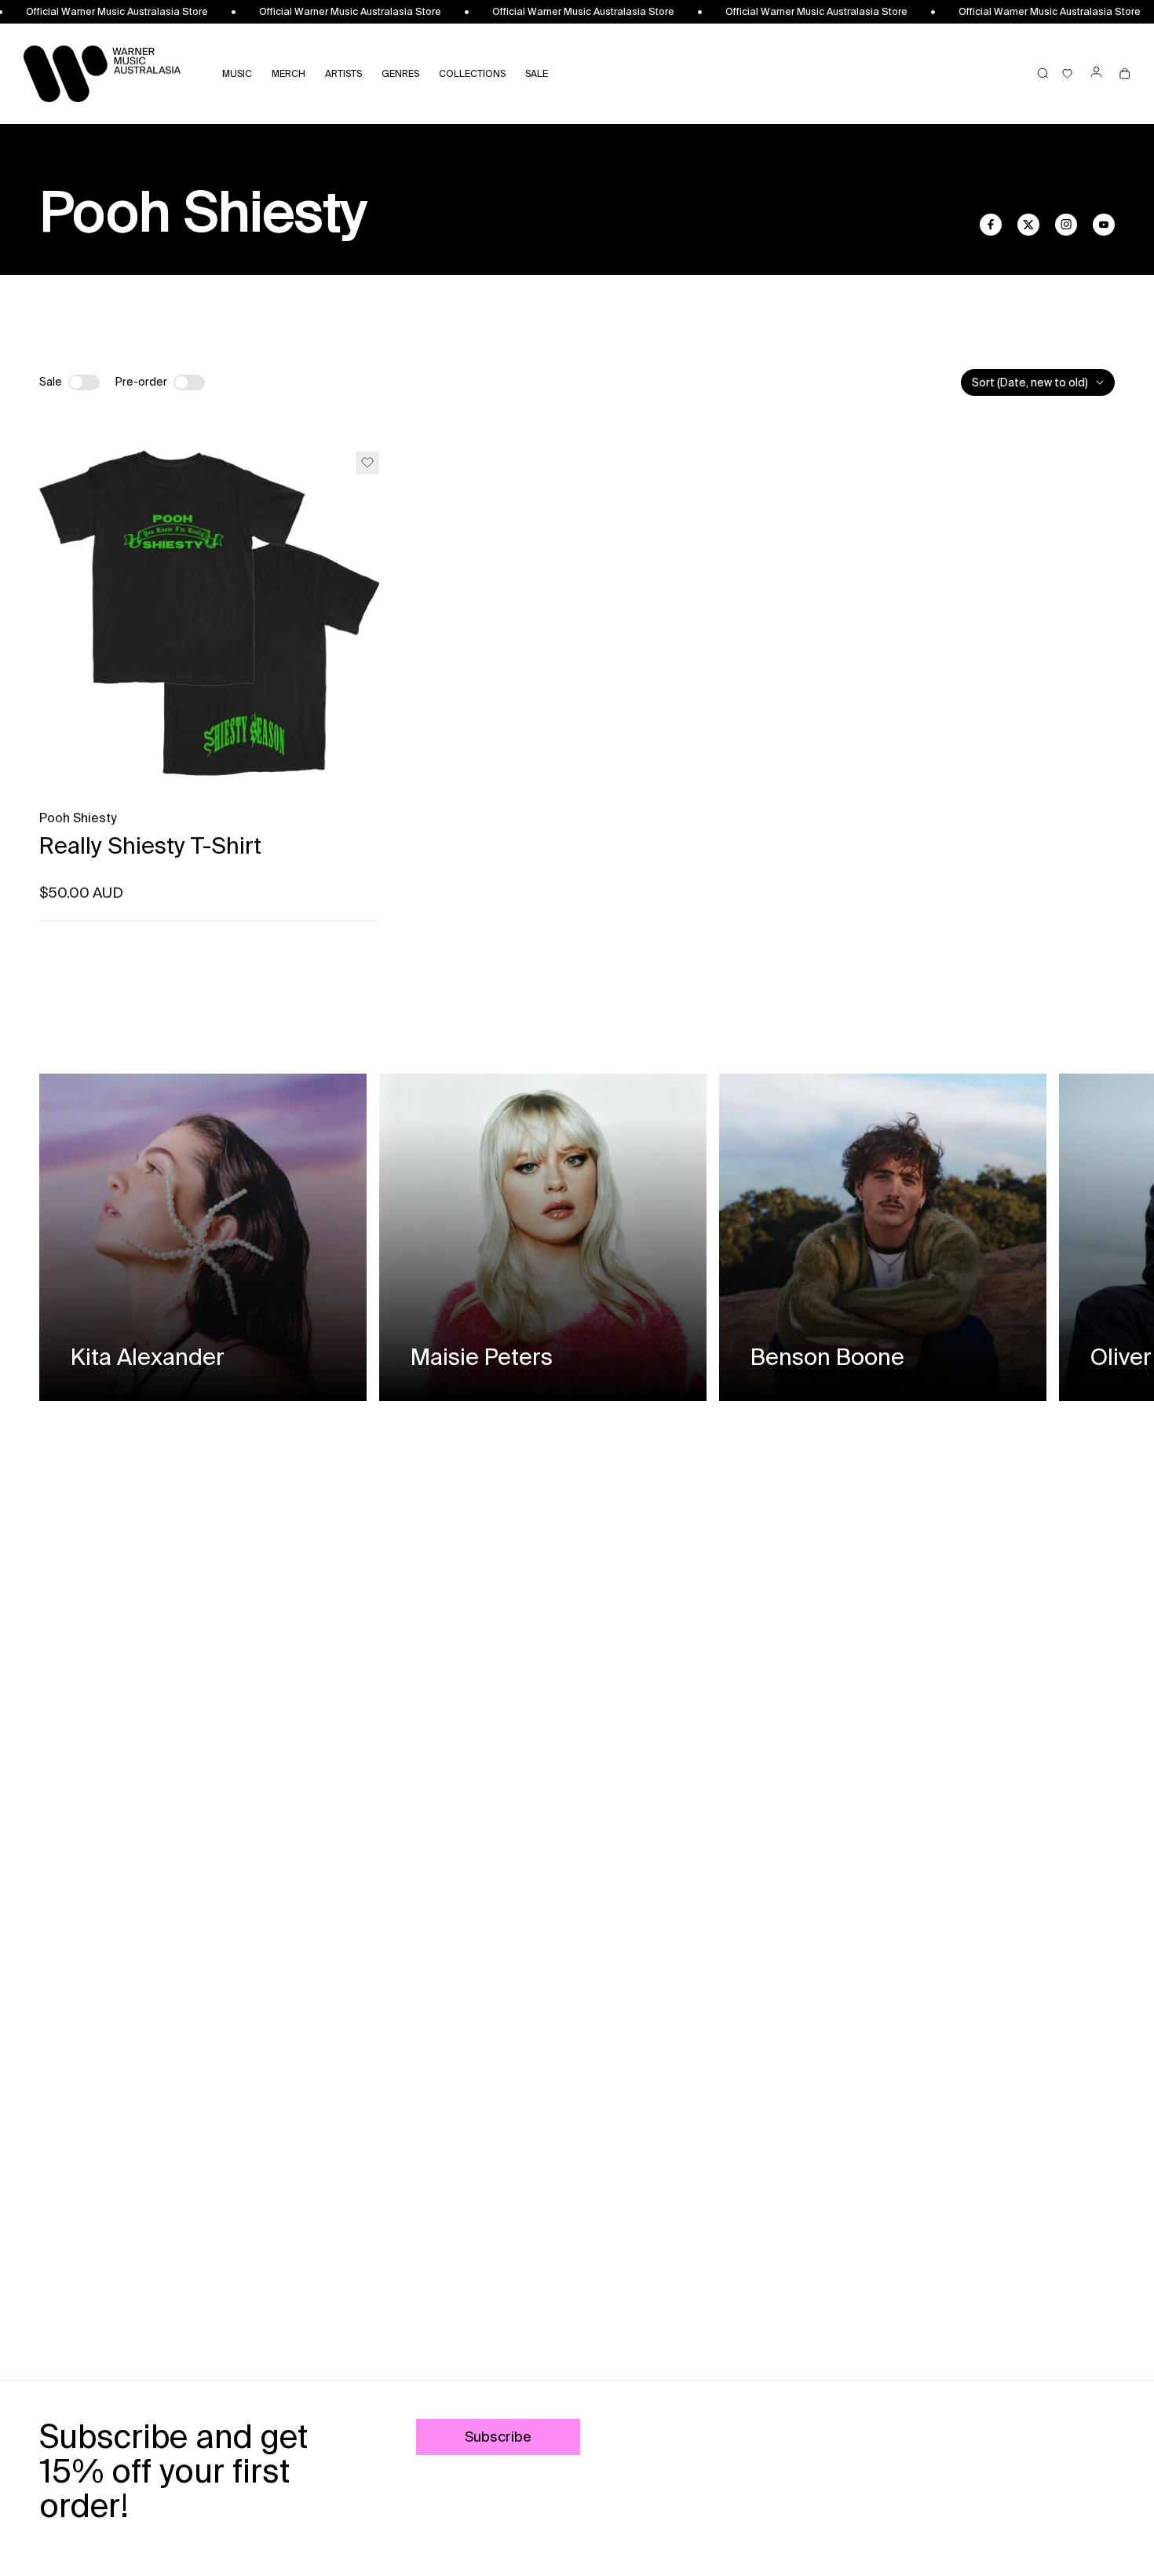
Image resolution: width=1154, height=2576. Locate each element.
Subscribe (498, 2437)
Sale (51, 382)
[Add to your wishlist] (367, 463)
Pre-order (141, 382)
